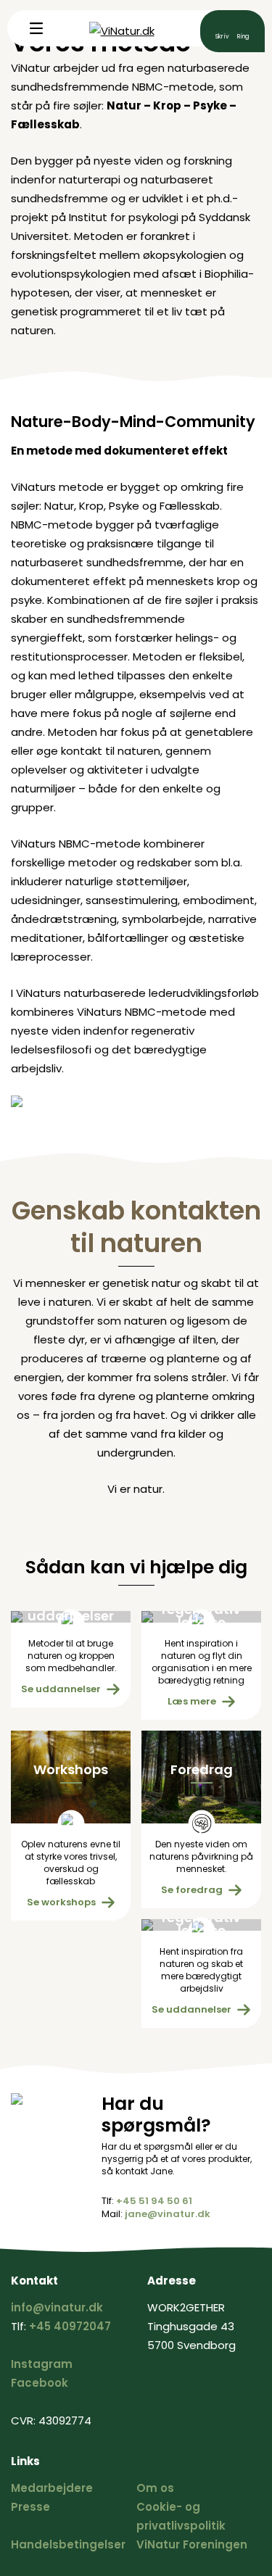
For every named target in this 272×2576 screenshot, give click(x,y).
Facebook (40, 2383)
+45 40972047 (70, 2326)
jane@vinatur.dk (168, 2214)
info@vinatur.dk (222, 30)
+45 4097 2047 (243, 30)
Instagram (42, 2364)
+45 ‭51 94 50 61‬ (154, 2201)
